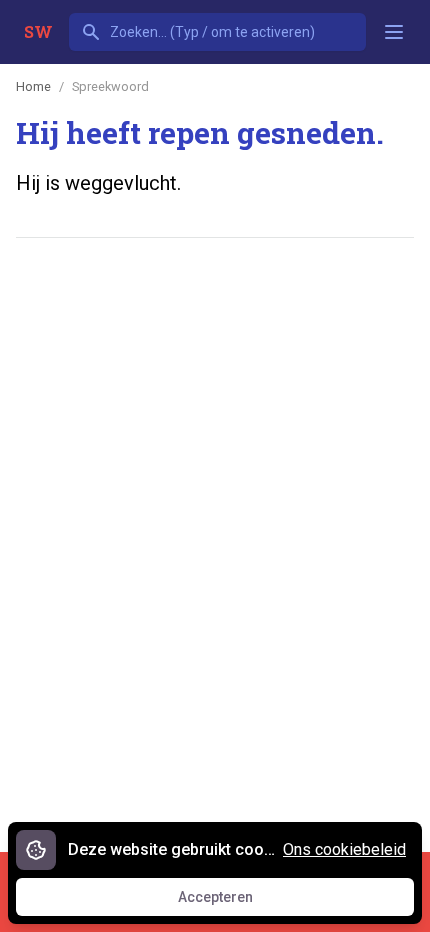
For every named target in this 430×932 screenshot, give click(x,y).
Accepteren (234, 902)
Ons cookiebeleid (344, 849)
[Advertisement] (215, 485)
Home (33, 86)
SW (38, 31)
